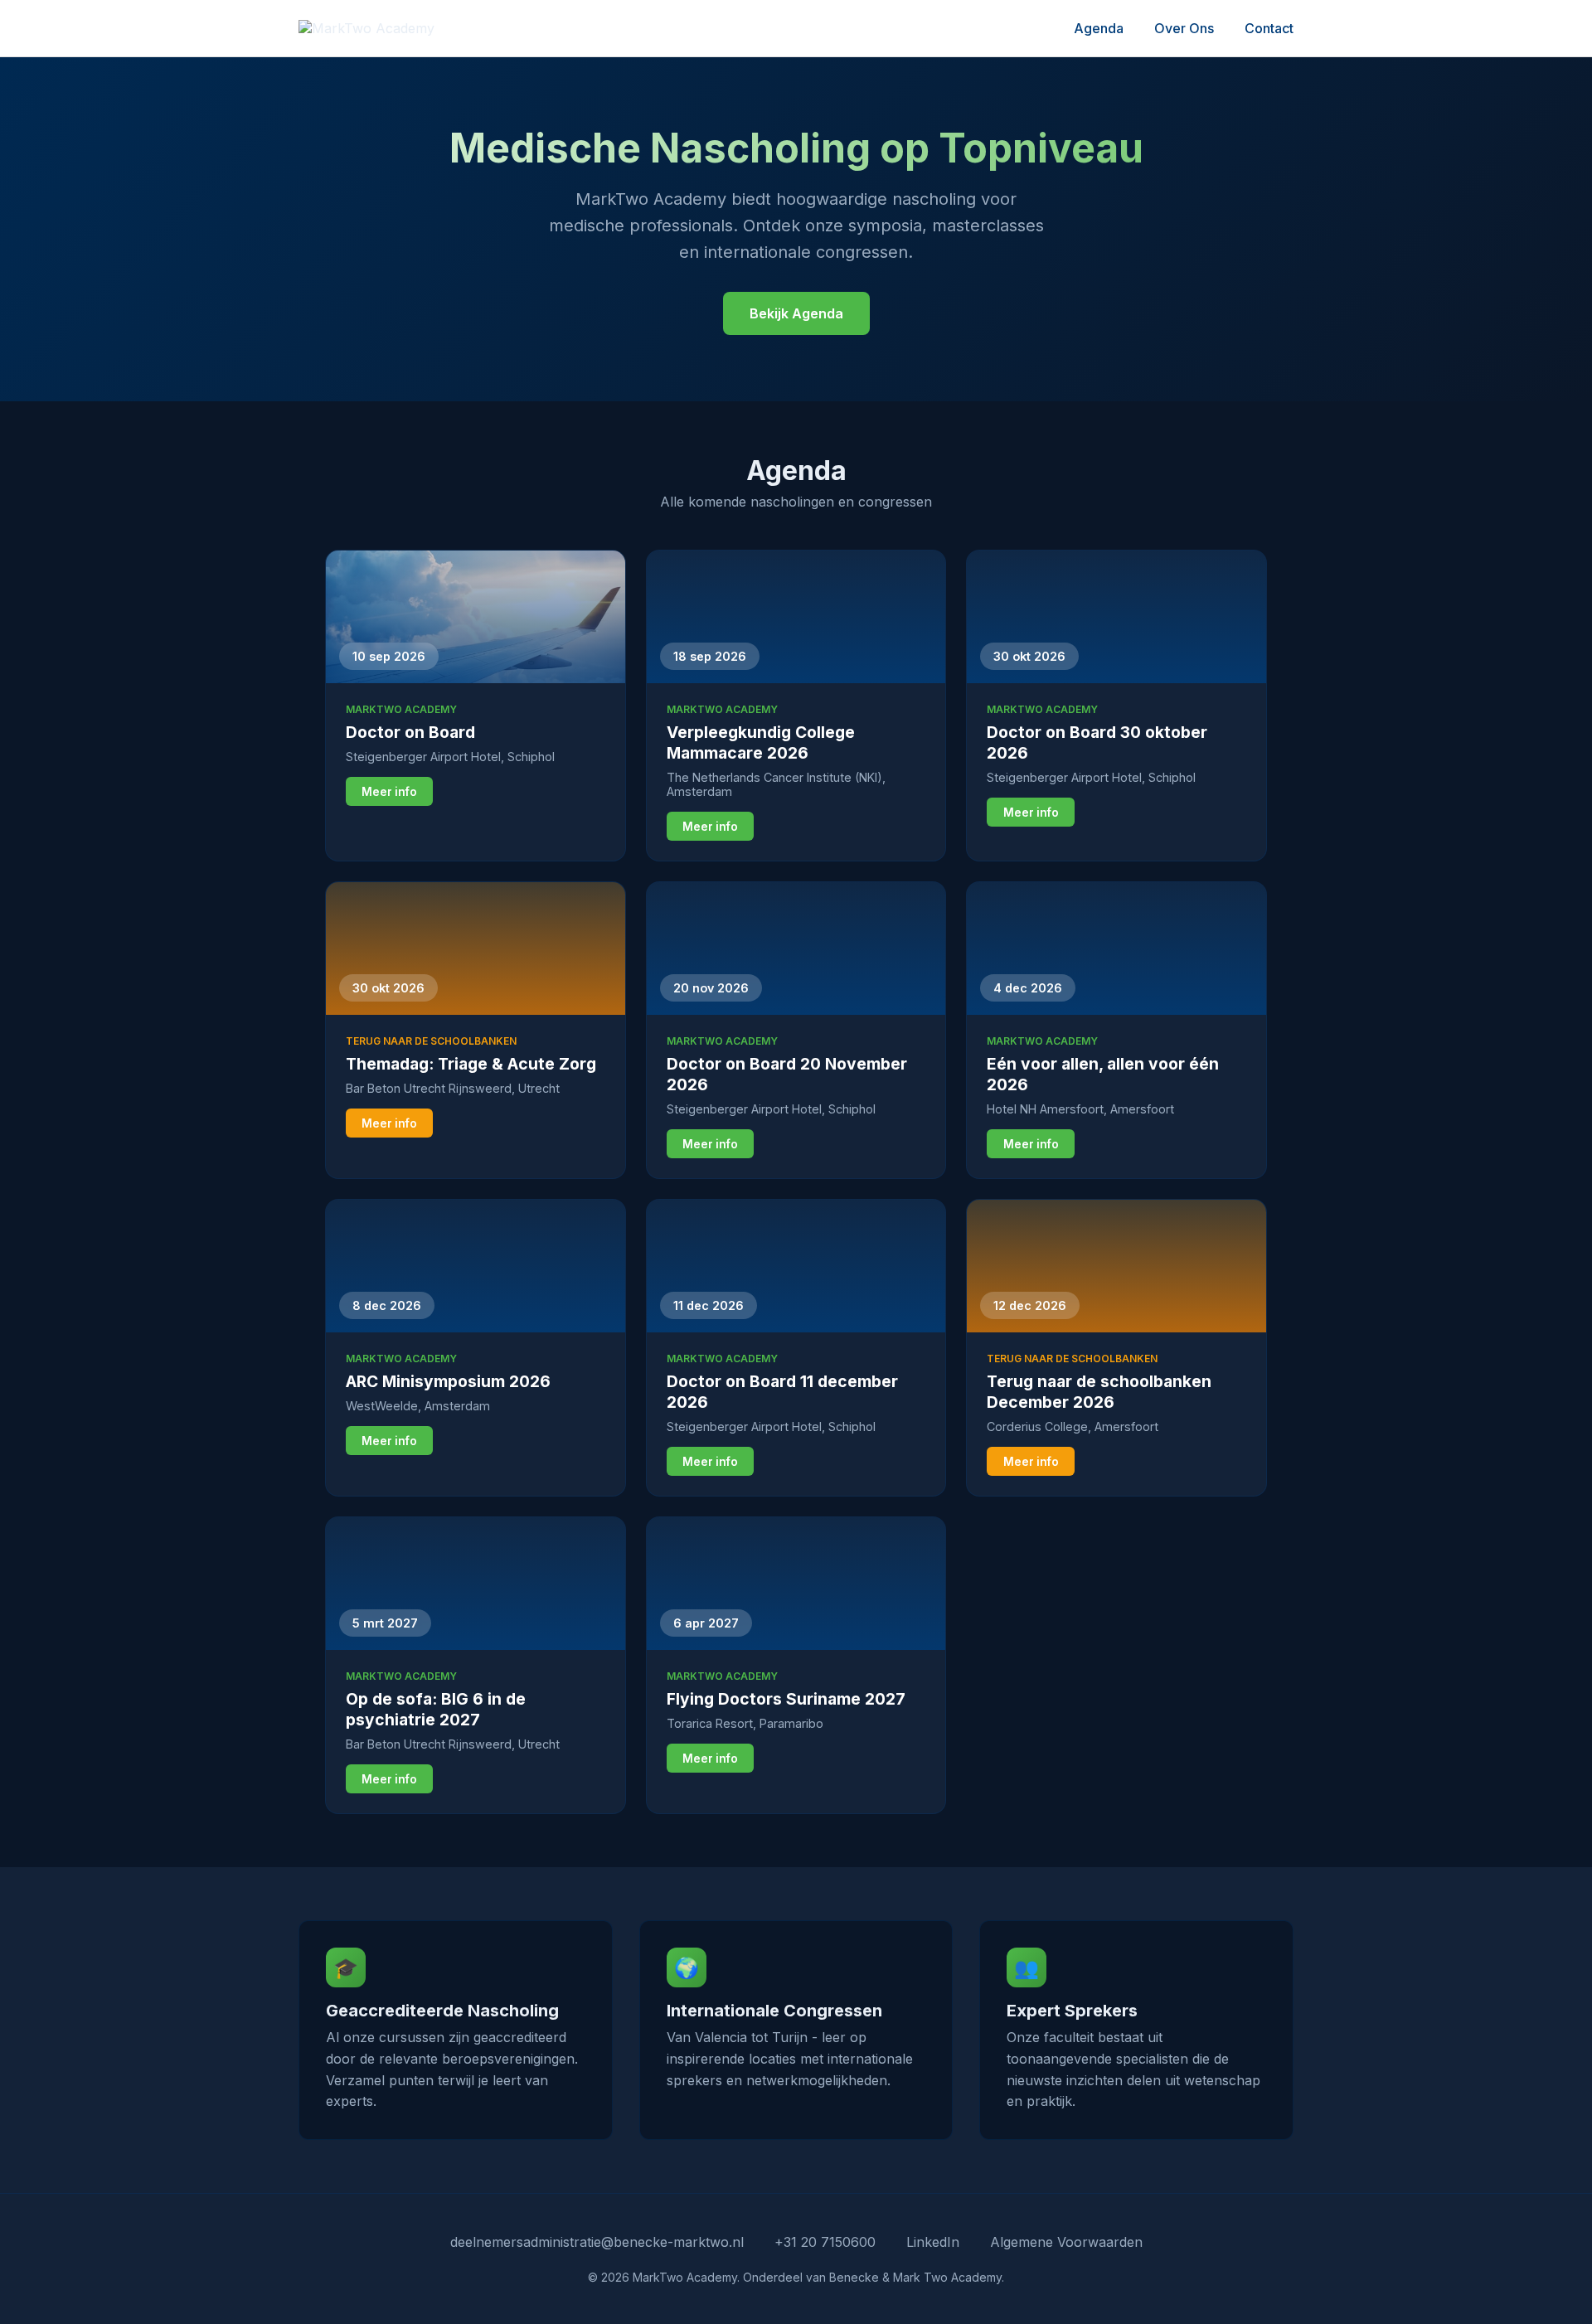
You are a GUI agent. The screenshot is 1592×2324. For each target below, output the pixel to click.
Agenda (1099, 28)
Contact (1269, 28)
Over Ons (1184, 28)
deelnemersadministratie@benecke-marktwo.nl (597, 2242)
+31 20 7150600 (825, 2242)
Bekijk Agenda (796, 313)
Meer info (389, 792)
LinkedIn (933, 2242)
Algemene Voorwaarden (1066, 2242)
